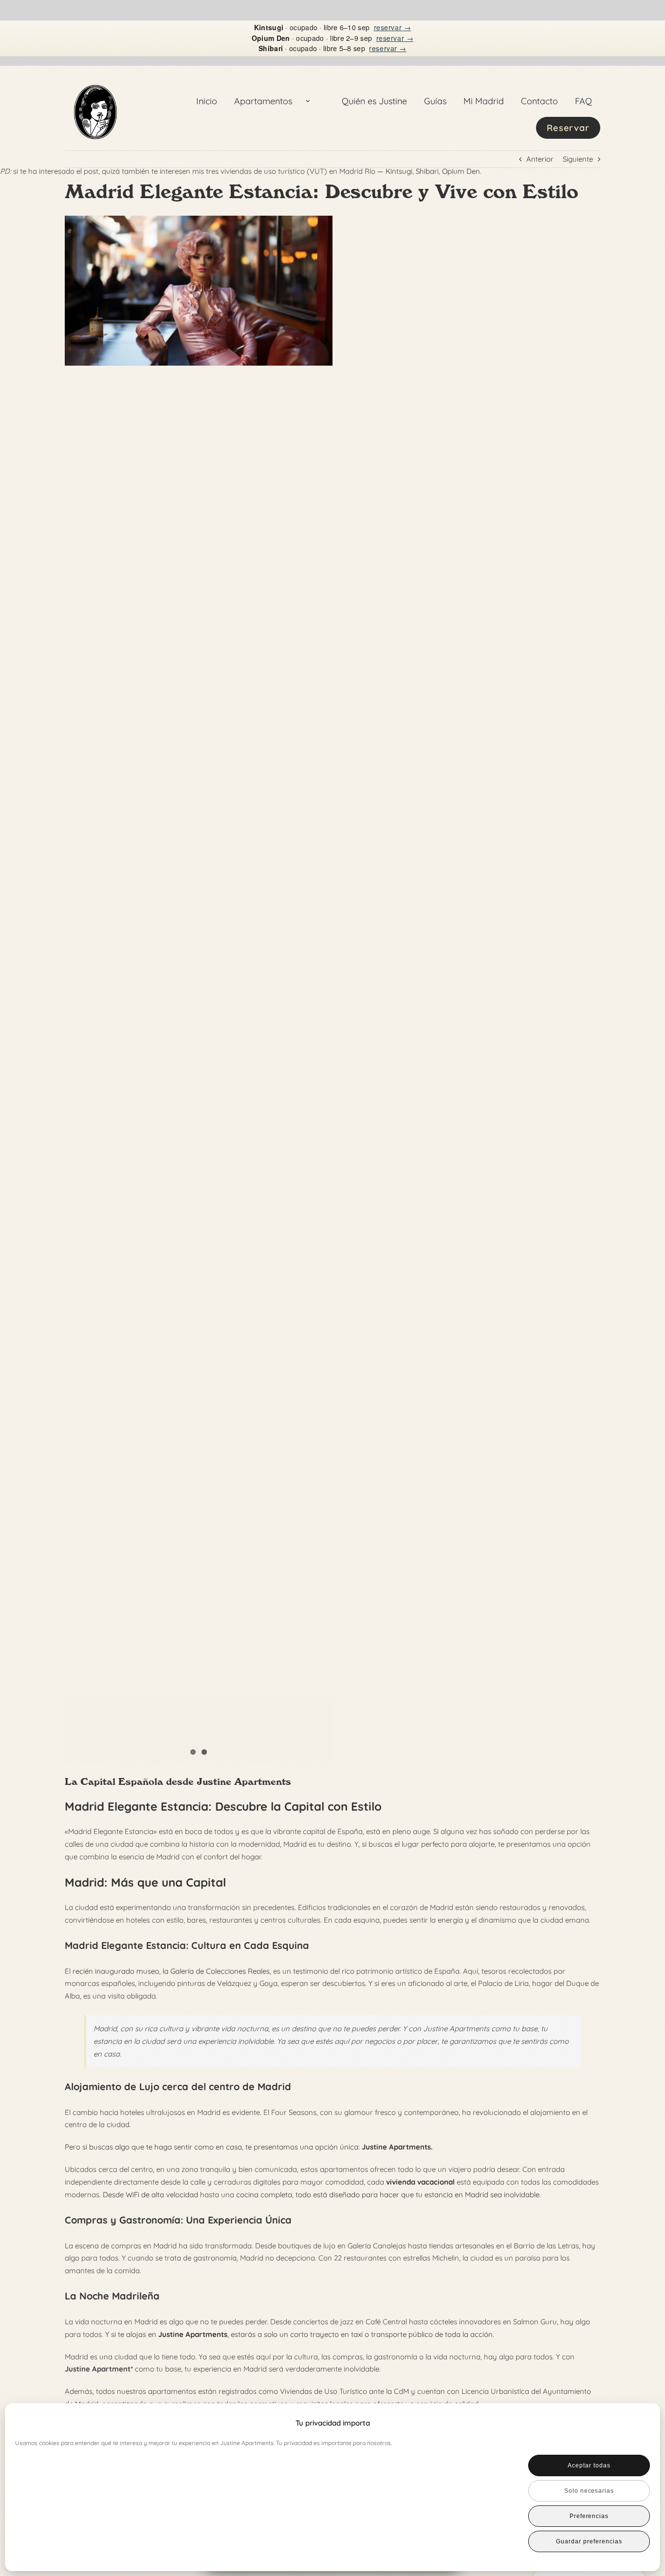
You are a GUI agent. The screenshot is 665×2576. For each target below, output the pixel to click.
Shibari (427, 171)
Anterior (540, 159)
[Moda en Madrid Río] (199, 291)
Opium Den (461, 171)
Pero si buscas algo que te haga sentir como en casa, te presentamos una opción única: (249, 2147)
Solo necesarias (589, 2491)
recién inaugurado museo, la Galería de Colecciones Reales (171, 1971)
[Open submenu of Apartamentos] (308, 101)
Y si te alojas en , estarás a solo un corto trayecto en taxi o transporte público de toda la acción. (300, 2334)
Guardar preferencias (589, 2541)
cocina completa (264, 2195)
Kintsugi (399, 171)
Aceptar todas (589, 2465)
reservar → (393, 27)
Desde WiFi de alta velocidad (150, 2195)
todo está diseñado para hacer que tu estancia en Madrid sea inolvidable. (418, 2195)
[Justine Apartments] (95, 74)
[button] (636, 2423)
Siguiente (578, 159)
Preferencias (589, 2516)
